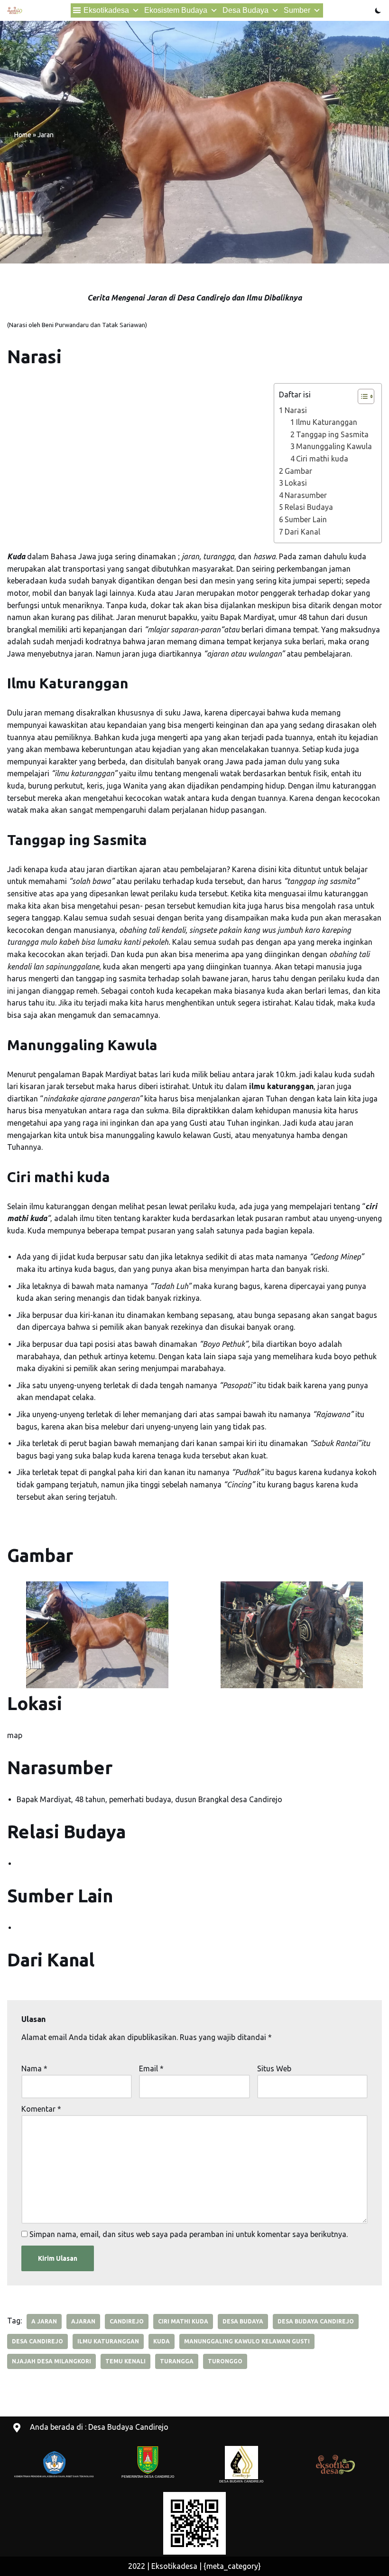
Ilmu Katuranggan (327, 422)
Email (151, 2068)
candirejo (127, 2321)
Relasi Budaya (309, 507)
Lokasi (296, 483)
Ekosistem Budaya (176, 10)
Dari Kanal (302, 532)
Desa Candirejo (37, 2341)
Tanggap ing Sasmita (332, 434)
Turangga (177, 2361)
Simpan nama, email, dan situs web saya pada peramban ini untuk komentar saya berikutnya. (189, 2234)
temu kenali (125, 2361)
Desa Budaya (245, 10)
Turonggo (225, 2361)
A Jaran (44, 2321)
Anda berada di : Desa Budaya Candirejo (99, 2427)
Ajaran (83, 2321)
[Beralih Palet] (378, 10)
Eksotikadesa (106, 10)
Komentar (41, 2109)
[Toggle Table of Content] (361, 396)
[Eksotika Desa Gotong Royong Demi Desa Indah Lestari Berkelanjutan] (15, 10)
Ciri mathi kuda (322, 459)
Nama (34, 2068)
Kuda (162, 2341)
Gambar (298, 471)
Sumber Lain (306, 519)
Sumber (297, 10)
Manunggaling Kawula (334, 446)
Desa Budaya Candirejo (316, 2321)
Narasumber (306, 495)
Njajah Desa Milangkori (51, 2361)
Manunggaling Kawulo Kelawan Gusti (247, 2341)
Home (23, 135)
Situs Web (274, 2068)
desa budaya (243, 2321)
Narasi (296, 410)
